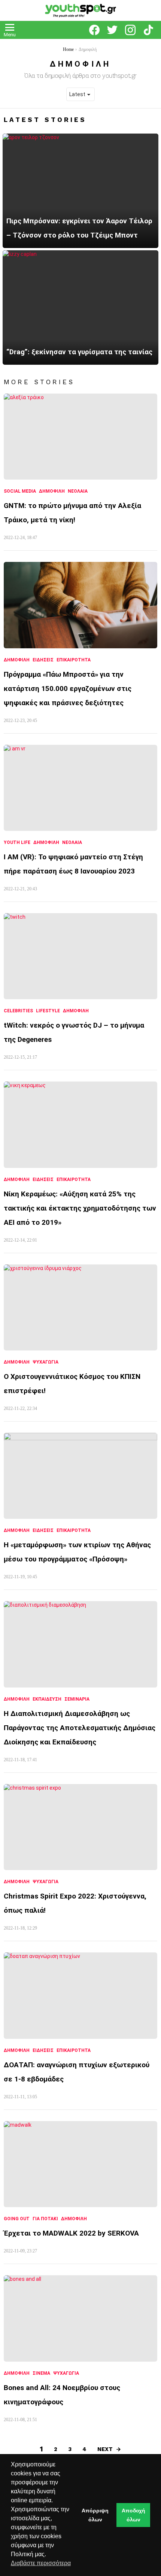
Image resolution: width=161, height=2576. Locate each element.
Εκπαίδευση (47, 1699)
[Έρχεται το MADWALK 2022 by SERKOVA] (80, 2164)
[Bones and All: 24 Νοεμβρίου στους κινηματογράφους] (80, 2318)
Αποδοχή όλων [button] (133, 2515)
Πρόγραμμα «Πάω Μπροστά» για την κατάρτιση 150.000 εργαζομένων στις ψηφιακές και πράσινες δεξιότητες (68, 689)
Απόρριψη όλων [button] (95, 2515)
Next (105, 2449)
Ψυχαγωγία (45, 1362)
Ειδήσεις (43, 660)
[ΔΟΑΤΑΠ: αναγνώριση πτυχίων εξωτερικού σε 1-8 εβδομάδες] (80, 1996)
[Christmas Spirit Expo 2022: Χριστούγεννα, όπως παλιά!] (80, 1827)
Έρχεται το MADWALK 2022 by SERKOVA (71, 2233)
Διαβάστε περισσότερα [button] (41, 2563)
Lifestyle (48, 1011)
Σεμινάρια (77, 1699)
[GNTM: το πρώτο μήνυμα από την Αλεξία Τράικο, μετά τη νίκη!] (80, 437)
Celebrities (18, 1011)
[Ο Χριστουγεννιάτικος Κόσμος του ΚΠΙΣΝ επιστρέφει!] (80, 1307)
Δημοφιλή (52, 491)
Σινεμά (41, 2373)
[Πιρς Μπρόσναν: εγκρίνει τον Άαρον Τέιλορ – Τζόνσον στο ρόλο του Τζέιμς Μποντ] (80, 191)
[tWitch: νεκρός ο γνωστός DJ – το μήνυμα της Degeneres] (80, 956)
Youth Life (17, 842)
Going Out (17, 2219)
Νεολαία (78, 491)
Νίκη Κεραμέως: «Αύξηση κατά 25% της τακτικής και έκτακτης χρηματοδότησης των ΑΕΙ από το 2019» (80, 1208)
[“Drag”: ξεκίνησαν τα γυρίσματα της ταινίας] (80, 308)
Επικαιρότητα (74, 660)
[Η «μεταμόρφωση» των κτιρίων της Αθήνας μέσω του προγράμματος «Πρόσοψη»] (80, 1476)
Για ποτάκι (45, 2219)
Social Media (20, 491)
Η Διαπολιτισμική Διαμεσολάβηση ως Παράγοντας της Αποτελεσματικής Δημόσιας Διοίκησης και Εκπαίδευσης (80, 1728)
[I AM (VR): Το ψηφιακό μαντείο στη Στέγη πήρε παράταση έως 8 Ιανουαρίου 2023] (80, 788)
